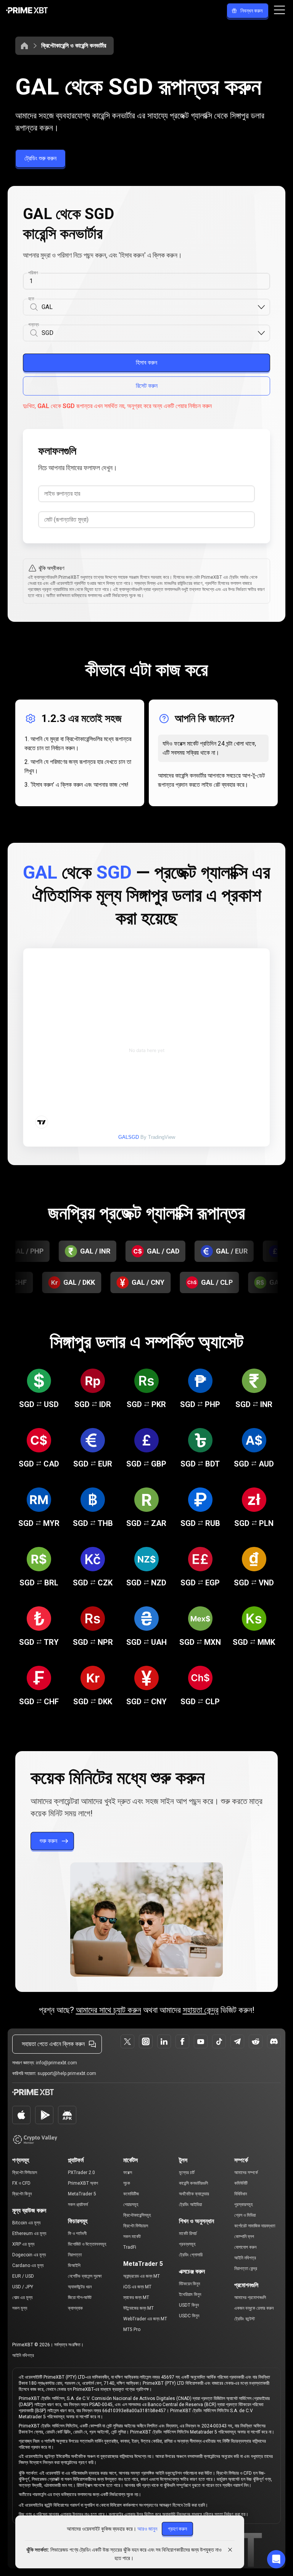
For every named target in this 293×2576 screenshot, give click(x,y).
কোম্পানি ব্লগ (244, 2237)
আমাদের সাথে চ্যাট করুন (109, 2010)
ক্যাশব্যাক (75, 2308)
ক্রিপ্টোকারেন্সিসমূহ (137, 2215)
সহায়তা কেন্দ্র (201, 2010)
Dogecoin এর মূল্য (29, 2255)
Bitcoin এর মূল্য (26, 2223)
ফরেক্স (128, 2173)
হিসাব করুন (146, 363)
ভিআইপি (74, 2265)
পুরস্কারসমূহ (244, 2205)
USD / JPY (23, 2287)
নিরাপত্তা (75, 2255)
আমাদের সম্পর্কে (246, 2173)
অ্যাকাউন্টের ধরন (80, 2287)
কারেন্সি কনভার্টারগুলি (193, 2183)
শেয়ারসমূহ (131, 2205)
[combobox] (149, 307)
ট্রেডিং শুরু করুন (40, 158)
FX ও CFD (21, 2183)
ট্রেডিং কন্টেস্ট (245, 2319)
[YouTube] (201, 2041)
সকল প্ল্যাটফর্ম (78, 2205)
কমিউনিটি (241, 2183)
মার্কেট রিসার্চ (188, 2233)
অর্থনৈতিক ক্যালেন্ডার (194, 2194)
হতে (31, 299)
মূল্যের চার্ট (187, 2173)
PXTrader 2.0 (81, 2173)
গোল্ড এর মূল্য (22, 2297)
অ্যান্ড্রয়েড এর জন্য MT (142, 2276)
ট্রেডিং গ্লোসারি (191, 2255)
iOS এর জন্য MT (137, 2287)
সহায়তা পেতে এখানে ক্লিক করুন (53, 2044)
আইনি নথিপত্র (245, 2258)
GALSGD (129, 1137)
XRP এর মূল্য (23, 2244)
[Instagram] (146, 2041)
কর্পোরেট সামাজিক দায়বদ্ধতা (255, 2226)
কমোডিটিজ (131, 2194)
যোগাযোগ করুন (245, 2247)
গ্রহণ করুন (177, 2529)
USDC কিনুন (189, 2316)
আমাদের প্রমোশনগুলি (250, 2297)
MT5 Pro (132, 2329)
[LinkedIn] (164, 2041)
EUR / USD (23, 2276)
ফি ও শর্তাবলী (77, 2233)
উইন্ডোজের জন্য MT (138, 2308)
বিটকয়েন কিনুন (189, 2284)
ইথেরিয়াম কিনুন (190, 2294)
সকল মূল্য (20, 2308)
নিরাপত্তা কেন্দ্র (246, 2269)
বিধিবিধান (241, 2194)
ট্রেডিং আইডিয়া (190, 2205)
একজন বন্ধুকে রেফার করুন (254, 2308)
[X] (127, 2041)
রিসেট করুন (147, 386)
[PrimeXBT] (27, 11)
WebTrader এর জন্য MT (145, 2319)
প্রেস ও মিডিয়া (245, 2215)
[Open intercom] (276, 2559)
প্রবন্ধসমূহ (187, 2244)
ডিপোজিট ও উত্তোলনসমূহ (87, 2244)
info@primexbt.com (56, 2063)
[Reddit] (256, 2041)
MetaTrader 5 (82, 2194)
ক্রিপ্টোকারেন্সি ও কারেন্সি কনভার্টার (74, 46)
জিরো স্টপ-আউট (80, 2297)
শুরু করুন (48, 1841)
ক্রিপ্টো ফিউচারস (25, 2173)
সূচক (127, 2183)
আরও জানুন (147, 2529)
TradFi (130, 2247)
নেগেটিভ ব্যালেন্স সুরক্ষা (85, 2276)
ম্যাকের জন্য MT (136, 2297)
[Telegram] (237, 2041)
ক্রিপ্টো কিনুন (22, 2194)
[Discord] (274, 2041)
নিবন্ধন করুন (251, 11)
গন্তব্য (34, 325)
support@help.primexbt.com (67, 2073)
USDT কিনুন (189, 2305)
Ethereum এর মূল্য (29, 2233)
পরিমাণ (33, 273)
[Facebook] (182, 2041)
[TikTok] (219, 2041)
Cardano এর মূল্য (28, 2265)
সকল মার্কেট (132, 2237)
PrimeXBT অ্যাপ (83, 2183)
